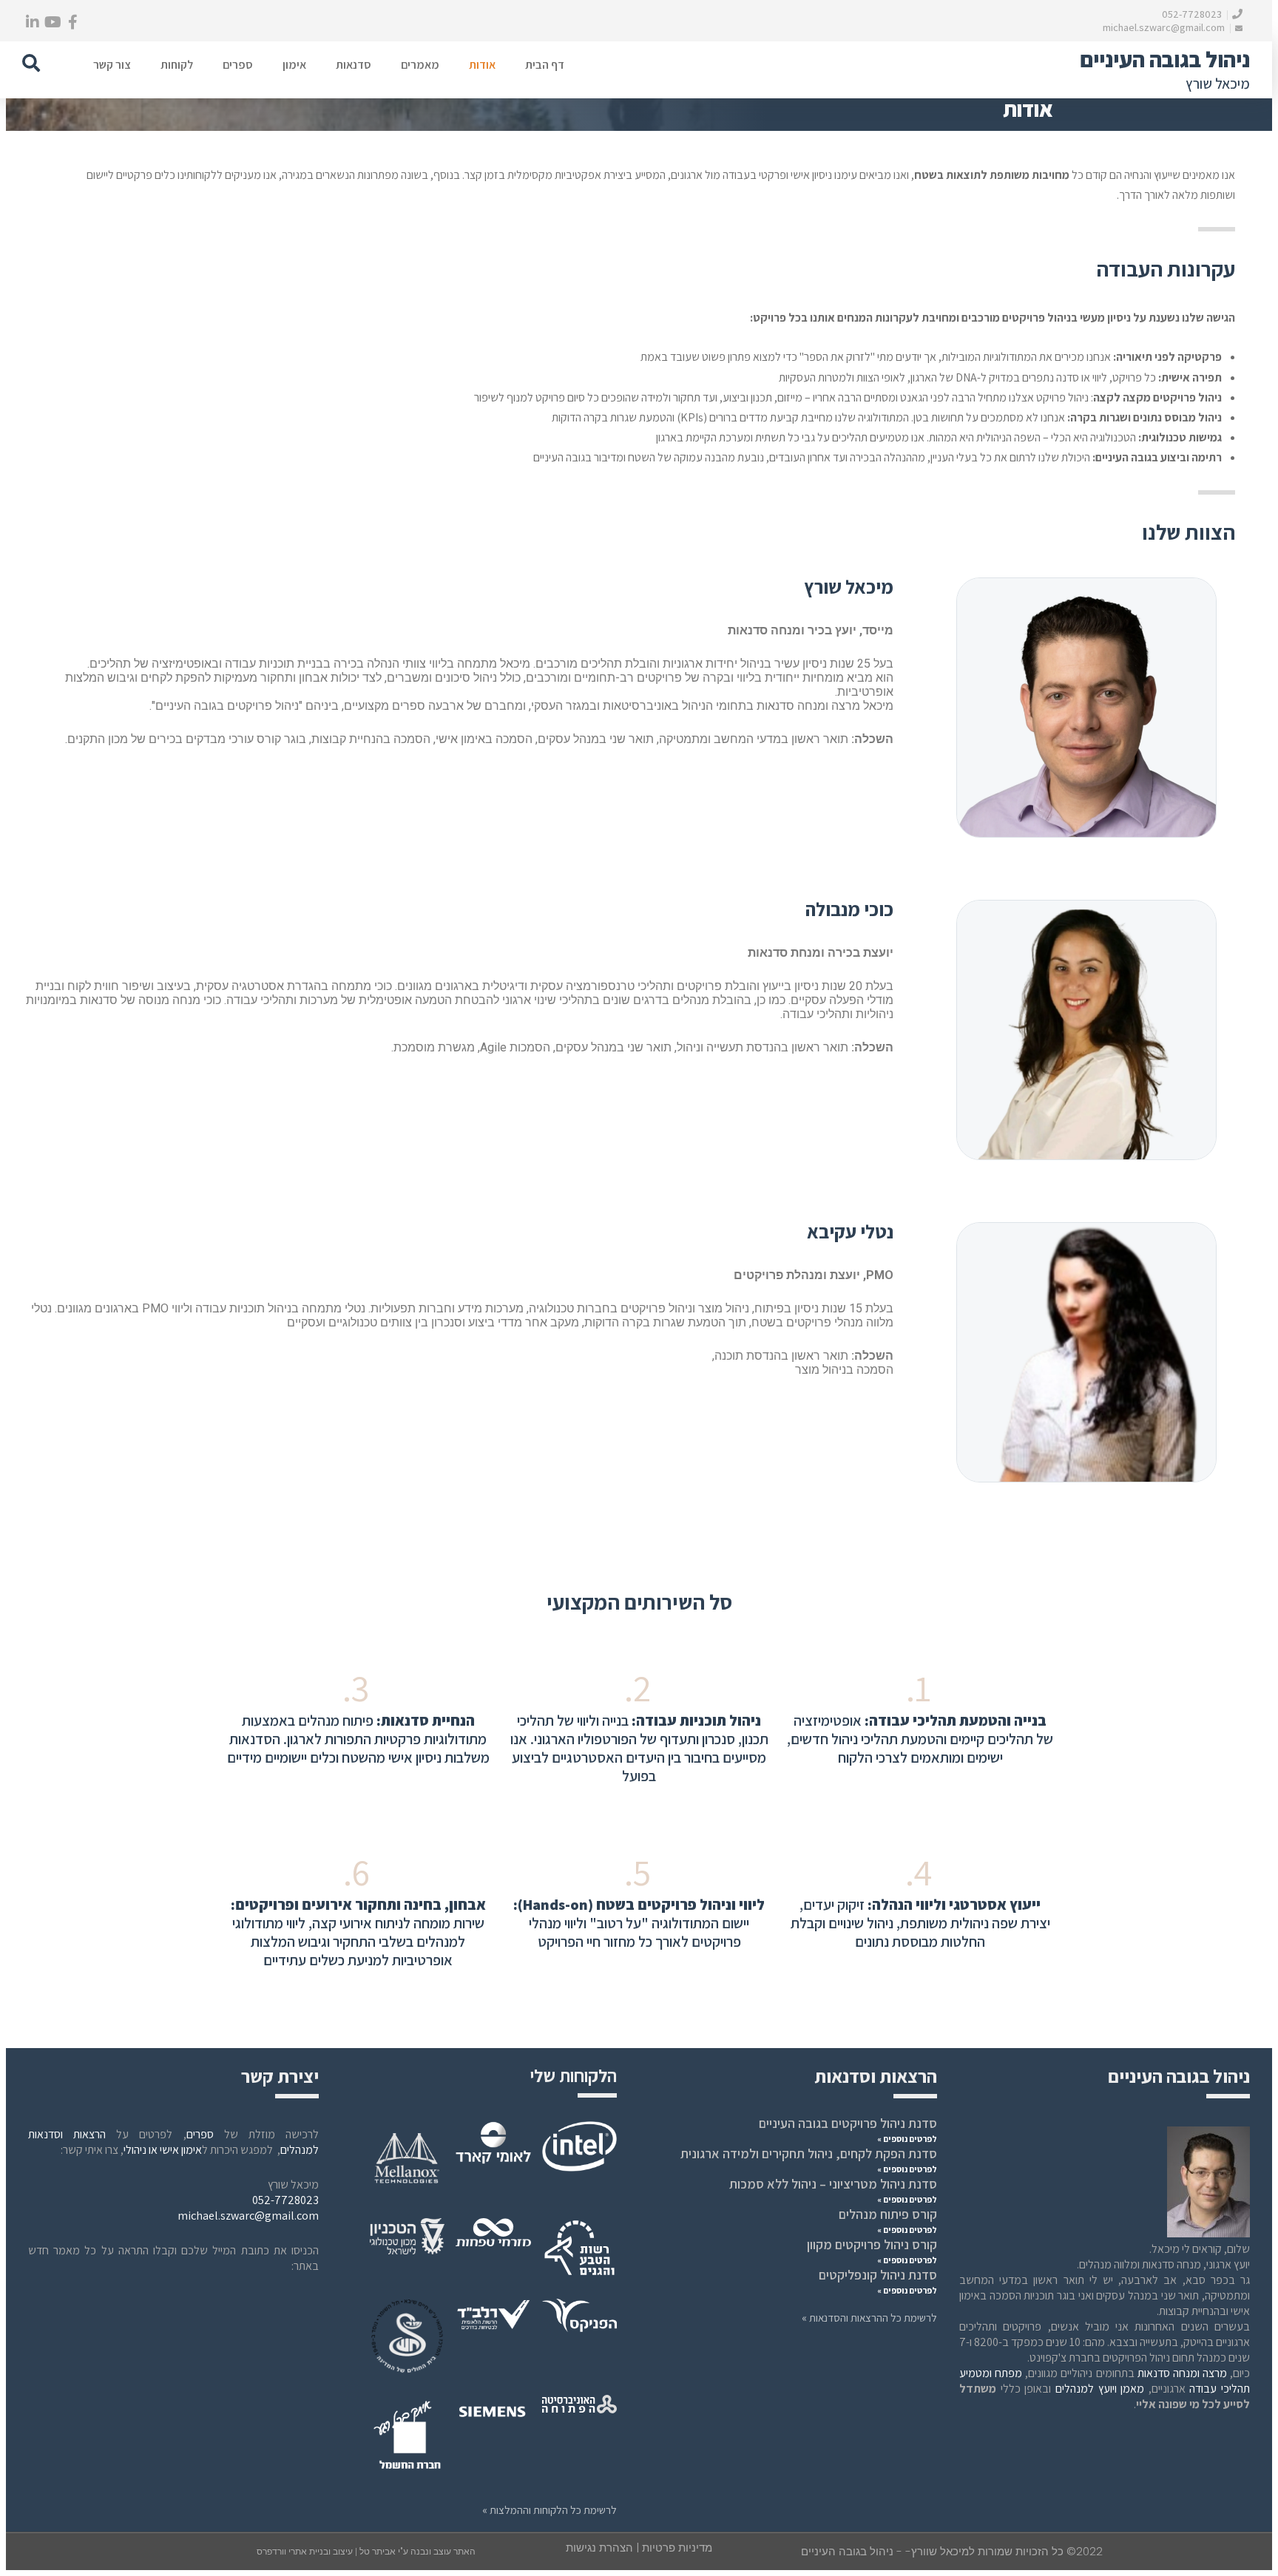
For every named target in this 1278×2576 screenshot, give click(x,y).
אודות (482, 65)
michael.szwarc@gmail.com (1165, 27)
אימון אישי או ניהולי (163, 2150)
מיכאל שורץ (1218, 84)
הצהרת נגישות (599, 2548)
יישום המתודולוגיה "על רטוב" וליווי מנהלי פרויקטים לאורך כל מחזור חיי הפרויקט (639, 1923)
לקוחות (177, 65)
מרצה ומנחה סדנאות (1182, 2373)
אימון (294, 65)
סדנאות (354, 65)
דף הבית (545, 65)
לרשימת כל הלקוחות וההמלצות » (550, 2510)
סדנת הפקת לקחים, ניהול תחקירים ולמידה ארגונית (809, 2153)
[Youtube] (53, 22)
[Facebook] (72, 22)
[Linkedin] (33, 22)
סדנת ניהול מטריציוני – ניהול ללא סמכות (833, 2184)
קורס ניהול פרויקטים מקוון (872, 2244)
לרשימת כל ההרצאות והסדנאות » (869, 2318)
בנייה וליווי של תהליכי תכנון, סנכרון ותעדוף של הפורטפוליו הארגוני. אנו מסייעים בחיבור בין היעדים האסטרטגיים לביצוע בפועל (639, 1748)
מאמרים (420, 65)
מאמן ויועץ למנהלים (1100, 2389)
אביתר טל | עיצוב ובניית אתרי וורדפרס (327, 2552)
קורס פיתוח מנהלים (888, 2214)
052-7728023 (1193, 14)
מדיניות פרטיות (677, 2548)
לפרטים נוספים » (907, 2139)
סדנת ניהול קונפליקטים (878, 2275)
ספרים (238, 65)
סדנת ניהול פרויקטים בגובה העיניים (848, 2123)
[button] (31, 63)
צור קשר (112, 65)
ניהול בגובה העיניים (1165, 59)
